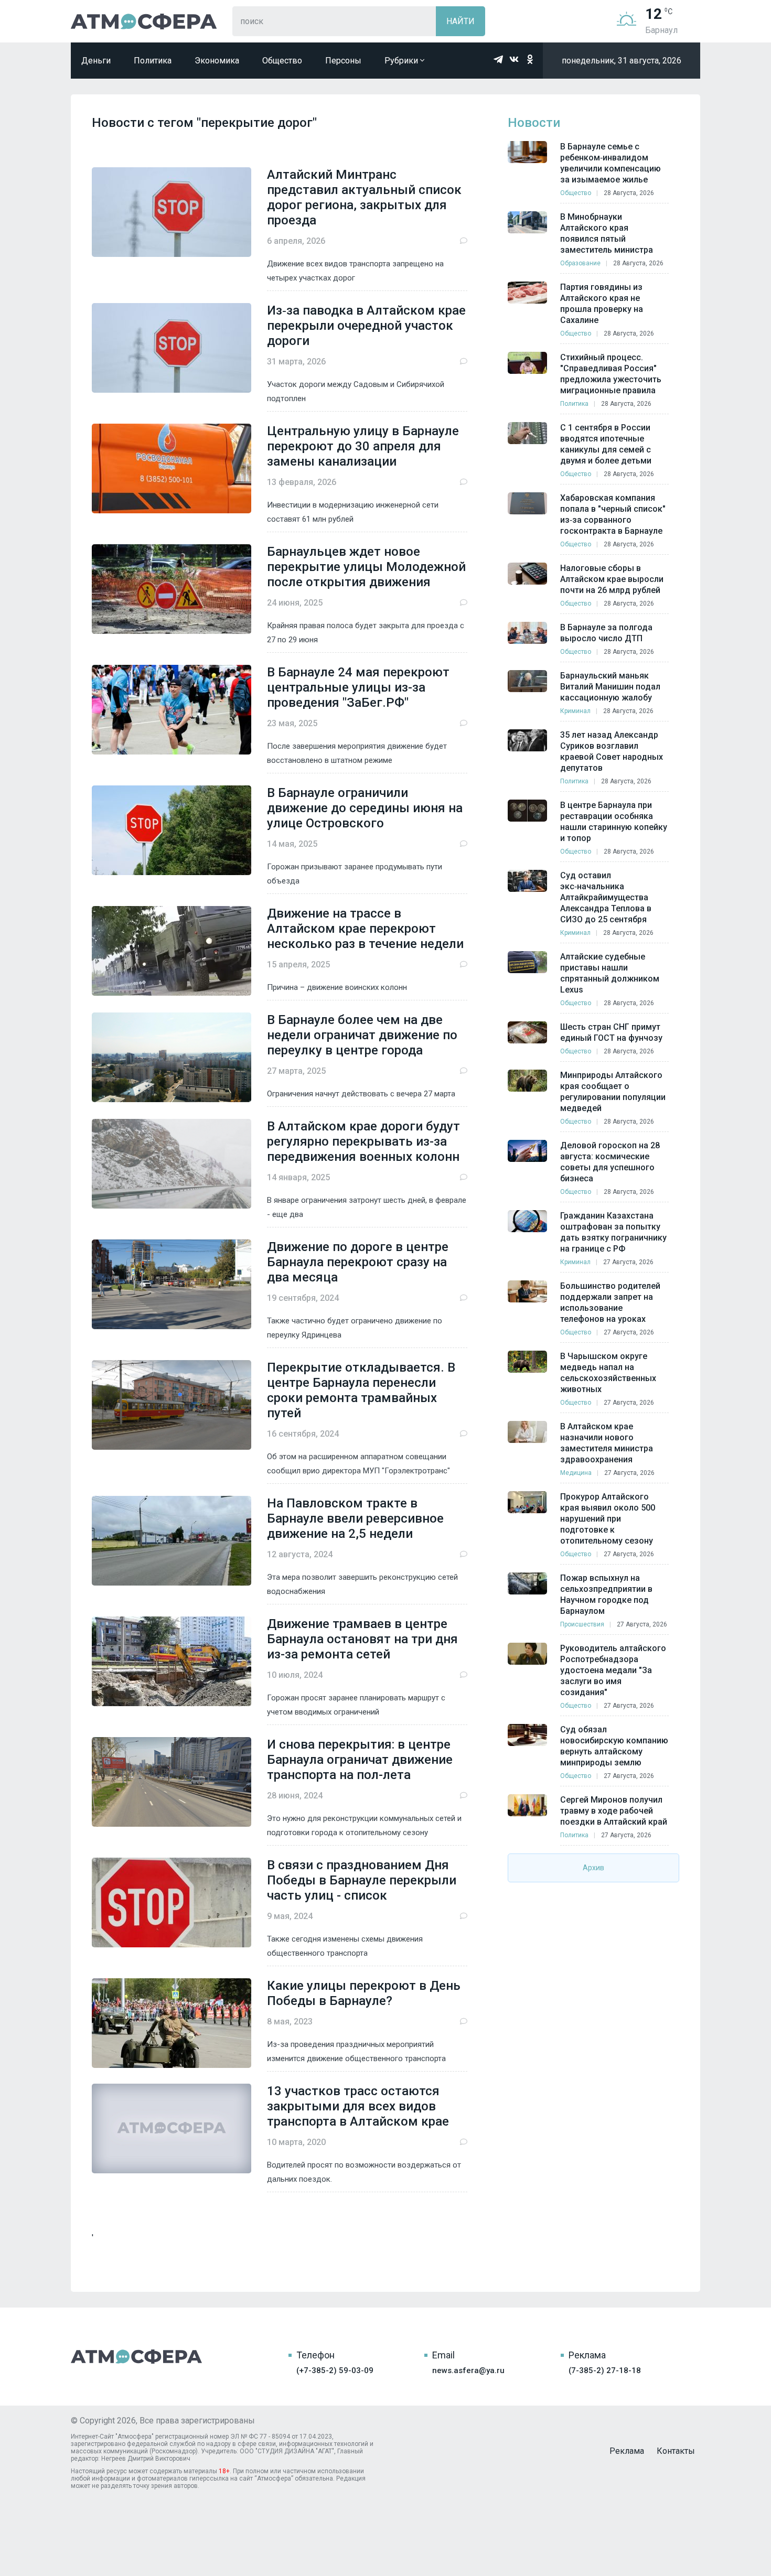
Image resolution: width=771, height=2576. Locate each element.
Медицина (576, 1473)
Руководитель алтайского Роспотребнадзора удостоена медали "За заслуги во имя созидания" (613, 1670)
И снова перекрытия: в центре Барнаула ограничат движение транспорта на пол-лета (360, 1760)
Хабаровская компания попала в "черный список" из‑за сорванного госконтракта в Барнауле (613, 514)
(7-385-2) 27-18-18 (605, 2370)
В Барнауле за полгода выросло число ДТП (606, 633)
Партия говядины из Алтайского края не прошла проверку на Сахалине (602, 304)
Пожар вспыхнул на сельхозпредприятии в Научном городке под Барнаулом (606, 1594)
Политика (153, 61)
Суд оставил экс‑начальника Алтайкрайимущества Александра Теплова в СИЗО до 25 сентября (606, 897)
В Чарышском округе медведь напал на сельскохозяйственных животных (608, 1373)
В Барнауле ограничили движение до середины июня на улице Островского (365, 808)
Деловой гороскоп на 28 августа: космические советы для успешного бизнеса (610, 1162)
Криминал (575, 711)
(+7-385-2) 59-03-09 (335, 2370)
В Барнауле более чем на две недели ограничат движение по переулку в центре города (362, 1035)
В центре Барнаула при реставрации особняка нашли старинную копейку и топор (614, 822)
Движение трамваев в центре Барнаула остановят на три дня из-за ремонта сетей (362, 1639)
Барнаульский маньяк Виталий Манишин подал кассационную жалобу (610, 687)
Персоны (343, 61)
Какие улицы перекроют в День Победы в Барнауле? (364, 1993)
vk (514, 59)
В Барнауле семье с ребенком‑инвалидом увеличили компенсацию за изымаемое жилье (611, 163)
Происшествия (582, 1624)
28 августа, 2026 (629, 193)
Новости (534, 123)
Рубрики (402, 61)
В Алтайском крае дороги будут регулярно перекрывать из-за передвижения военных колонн (363, 1141)
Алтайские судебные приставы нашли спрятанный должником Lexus (610, 973)
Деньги (96, 61)
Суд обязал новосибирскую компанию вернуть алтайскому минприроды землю (614, 1746)
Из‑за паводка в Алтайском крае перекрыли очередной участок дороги (366, 326)
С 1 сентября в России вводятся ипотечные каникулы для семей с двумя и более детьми (606, 444)
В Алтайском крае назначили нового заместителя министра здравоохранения (607, 1443)
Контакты (676, 2451)
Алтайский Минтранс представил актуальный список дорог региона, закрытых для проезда (364, 197)
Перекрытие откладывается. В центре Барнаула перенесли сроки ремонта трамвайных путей (361, 1390)
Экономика (217, 61)
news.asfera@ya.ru (468, 2370)
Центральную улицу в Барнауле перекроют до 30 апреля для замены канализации (363, 446)
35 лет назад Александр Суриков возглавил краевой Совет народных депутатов (612, 751)
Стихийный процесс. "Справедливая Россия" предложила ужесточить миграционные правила (611, 374)
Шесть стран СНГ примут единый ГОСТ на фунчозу (611, 1032)
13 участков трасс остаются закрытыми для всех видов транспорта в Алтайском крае (358, 2106)
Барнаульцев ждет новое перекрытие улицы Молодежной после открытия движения (366, 567)
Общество (282, 61)
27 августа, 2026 (628, 1262)
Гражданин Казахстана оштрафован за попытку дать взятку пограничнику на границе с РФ (613, 1232)
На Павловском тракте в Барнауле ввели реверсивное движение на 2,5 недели (355, 1518)
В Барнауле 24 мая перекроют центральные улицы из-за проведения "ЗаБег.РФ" (358, 687)
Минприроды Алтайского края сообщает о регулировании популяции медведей (613, 1092)
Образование (580, 263)
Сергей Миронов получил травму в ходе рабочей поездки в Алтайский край (614, 1811)
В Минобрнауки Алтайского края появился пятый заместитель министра (607, 233)
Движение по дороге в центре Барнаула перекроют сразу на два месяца (358, 1262)
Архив (593, 1868)
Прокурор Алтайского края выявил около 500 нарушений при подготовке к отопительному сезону (608, 1519)
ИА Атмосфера (144, 21)
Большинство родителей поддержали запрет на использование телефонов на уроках (610, 1302)
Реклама (627, 2451)
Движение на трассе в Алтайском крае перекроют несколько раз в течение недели (365, 929)
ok (530, 59)
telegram (498, 59)
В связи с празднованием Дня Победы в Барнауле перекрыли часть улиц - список (362, 1880)
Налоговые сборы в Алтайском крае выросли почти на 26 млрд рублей (612, 579)
